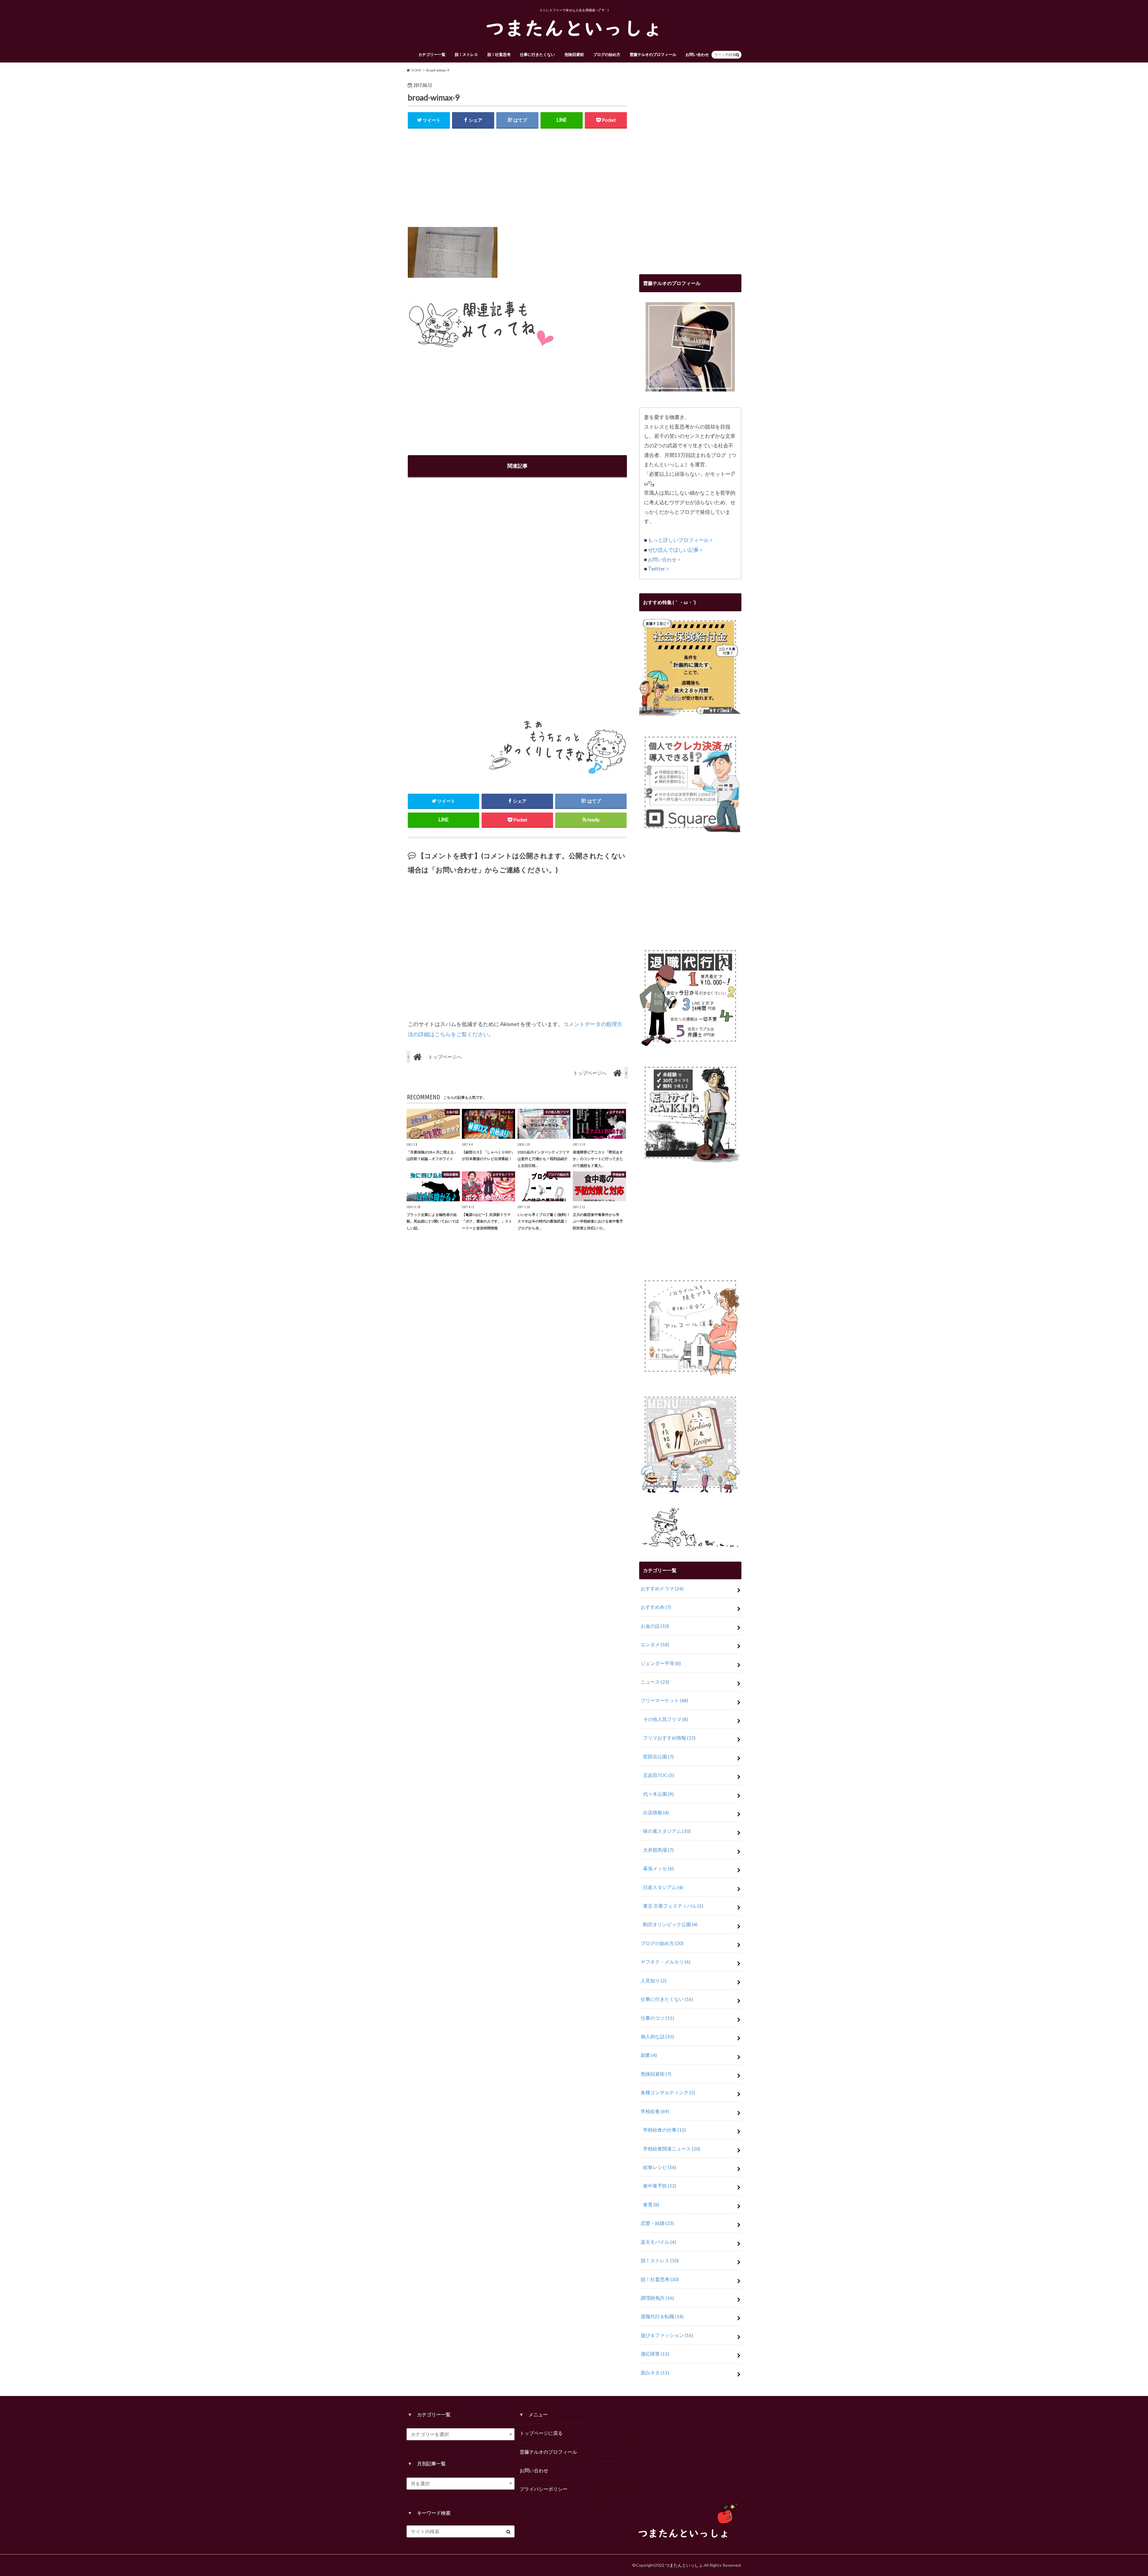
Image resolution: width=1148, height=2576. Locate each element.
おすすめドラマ (662, 1588)
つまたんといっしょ (684, 2565)
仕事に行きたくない (537, 54)
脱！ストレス (466, 54)
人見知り (654, 1980)
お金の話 (655, 1626)
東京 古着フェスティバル (673, 1906)
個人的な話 (657, 2036)
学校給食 (655, 2111)
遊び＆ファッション (667, 2335)
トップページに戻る (541, 2433)
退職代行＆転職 (662, 2316)
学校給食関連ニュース (672, 2149)
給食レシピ (660, 2167)
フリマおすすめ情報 (669, 1738)
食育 (651, 2204)
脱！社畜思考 (499, 54)
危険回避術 (574, 54)
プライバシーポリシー (544, 2489)
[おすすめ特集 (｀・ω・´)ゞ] (690, 712)
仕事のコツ (657, 2018)
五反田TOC (659, 1775)
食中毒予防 (660, 2186)
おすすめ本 (656, 1607)
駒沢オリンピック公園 (670, 1924)
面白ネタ (655, 2372)
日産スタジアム (663, 1887)
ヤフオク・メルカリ (665, 1962)
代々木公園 (658, 1794)
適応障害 (655, 2354)
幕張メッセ (658, 1868)
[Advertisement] (517, 180)
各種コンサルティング (668, 2092)
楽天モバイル (658, 2242)
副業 (649, 2055)
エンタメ (655, 1644)
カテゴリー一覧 (432, 54)
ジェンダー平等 (661, 1663)
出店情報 (656, 1812)
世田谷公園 (658, 1756)
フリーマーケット (664, 1700)
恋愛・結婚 (657, 2223)
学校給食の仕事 (664, 2130)
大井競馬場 (658, 1850)
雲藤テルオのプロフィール (653, 54)
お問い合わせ (697, 54)
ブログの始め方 (607, 54)
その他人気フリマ (665, 1719)
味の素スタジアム (667, 1831)
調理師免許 (657, 2298)
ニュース (655, 1682)
